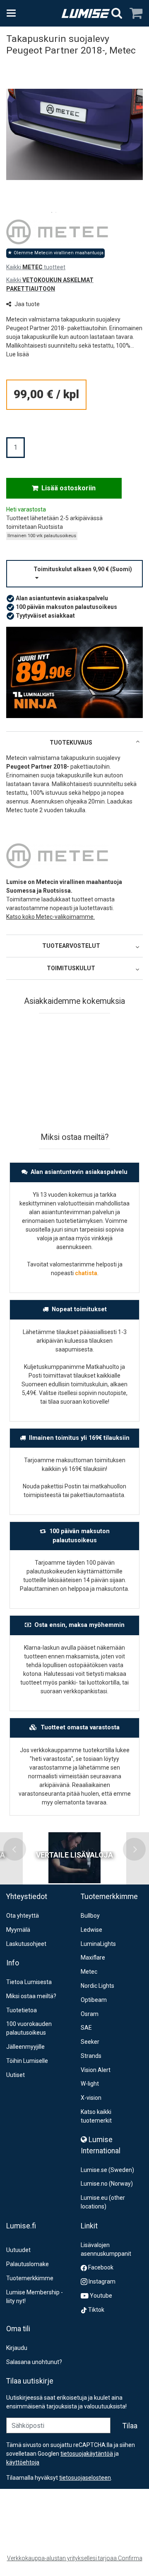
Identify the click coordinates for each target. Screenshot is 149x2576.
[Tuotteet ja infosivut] (14, 13)
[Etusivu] (86, 13)
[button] (18, 354)
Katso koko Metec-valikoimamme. (50, 917)
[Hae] (117, 13)
